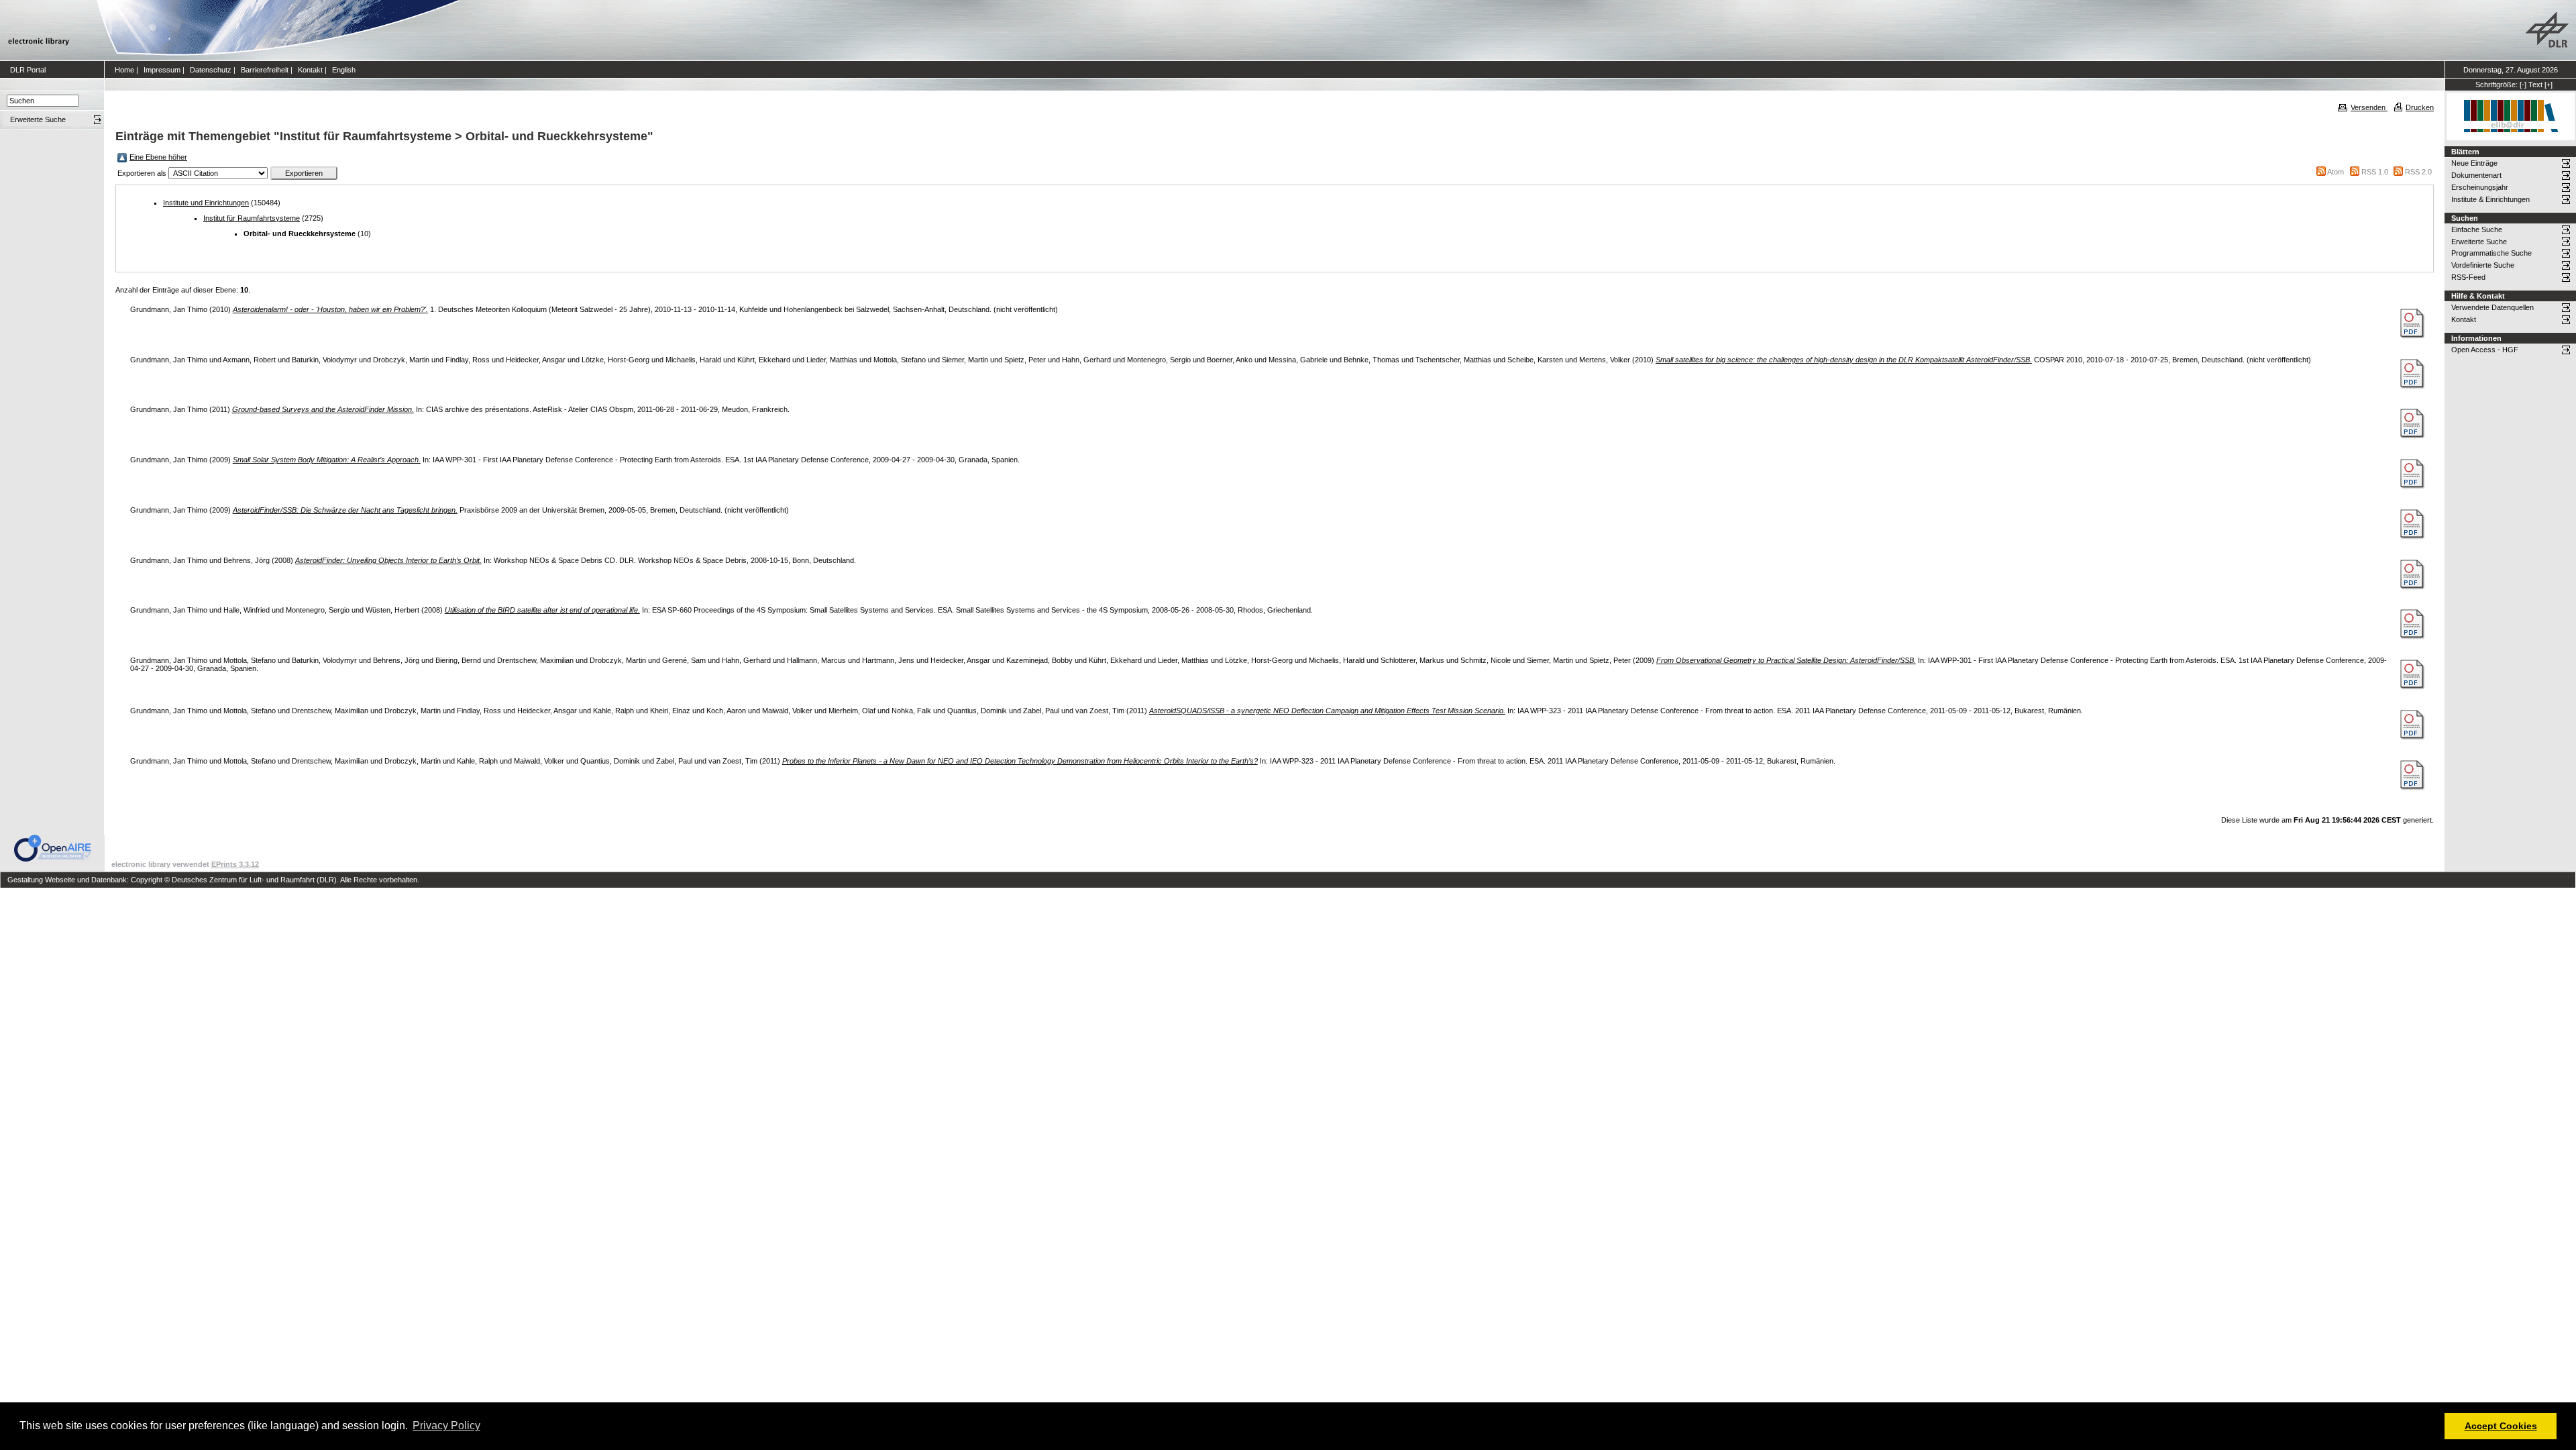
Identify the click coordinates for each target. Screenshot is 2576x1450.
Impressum (162, 70)
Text (2535, 85)
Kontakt (310, 70)
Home (124, 70)
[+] (2548, 85)
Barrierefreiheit (265, 70)
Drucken (2420, 107)
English (344, 70)
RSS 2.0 (2418, 172)
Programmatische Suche (2491, 253)
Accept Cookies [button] (2501, 1426)
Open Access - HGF (2485, 350)
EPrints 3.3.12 (235, 864)
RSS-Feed (2468, 277)
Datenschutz (211, 70)
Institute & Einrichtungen (2490, 199)
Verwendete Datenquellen (2492, 307)
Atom (2336, 172)
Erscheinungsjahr (2480, 187)
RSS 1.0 (2375, 172)
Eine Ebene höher (158, 157)
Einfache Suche (2477, 229)
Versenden (2369, 107)
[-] (2523, 85)
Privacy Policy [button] (446, 1426)
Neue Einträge (2474, 163)
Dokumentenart (2476, 175)
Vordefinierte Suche (2483, 265)
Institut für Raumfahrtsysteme (252, 218)
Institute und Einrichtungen (206, 203)
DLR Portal (28, 70)
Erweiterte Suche (2479, 242)
